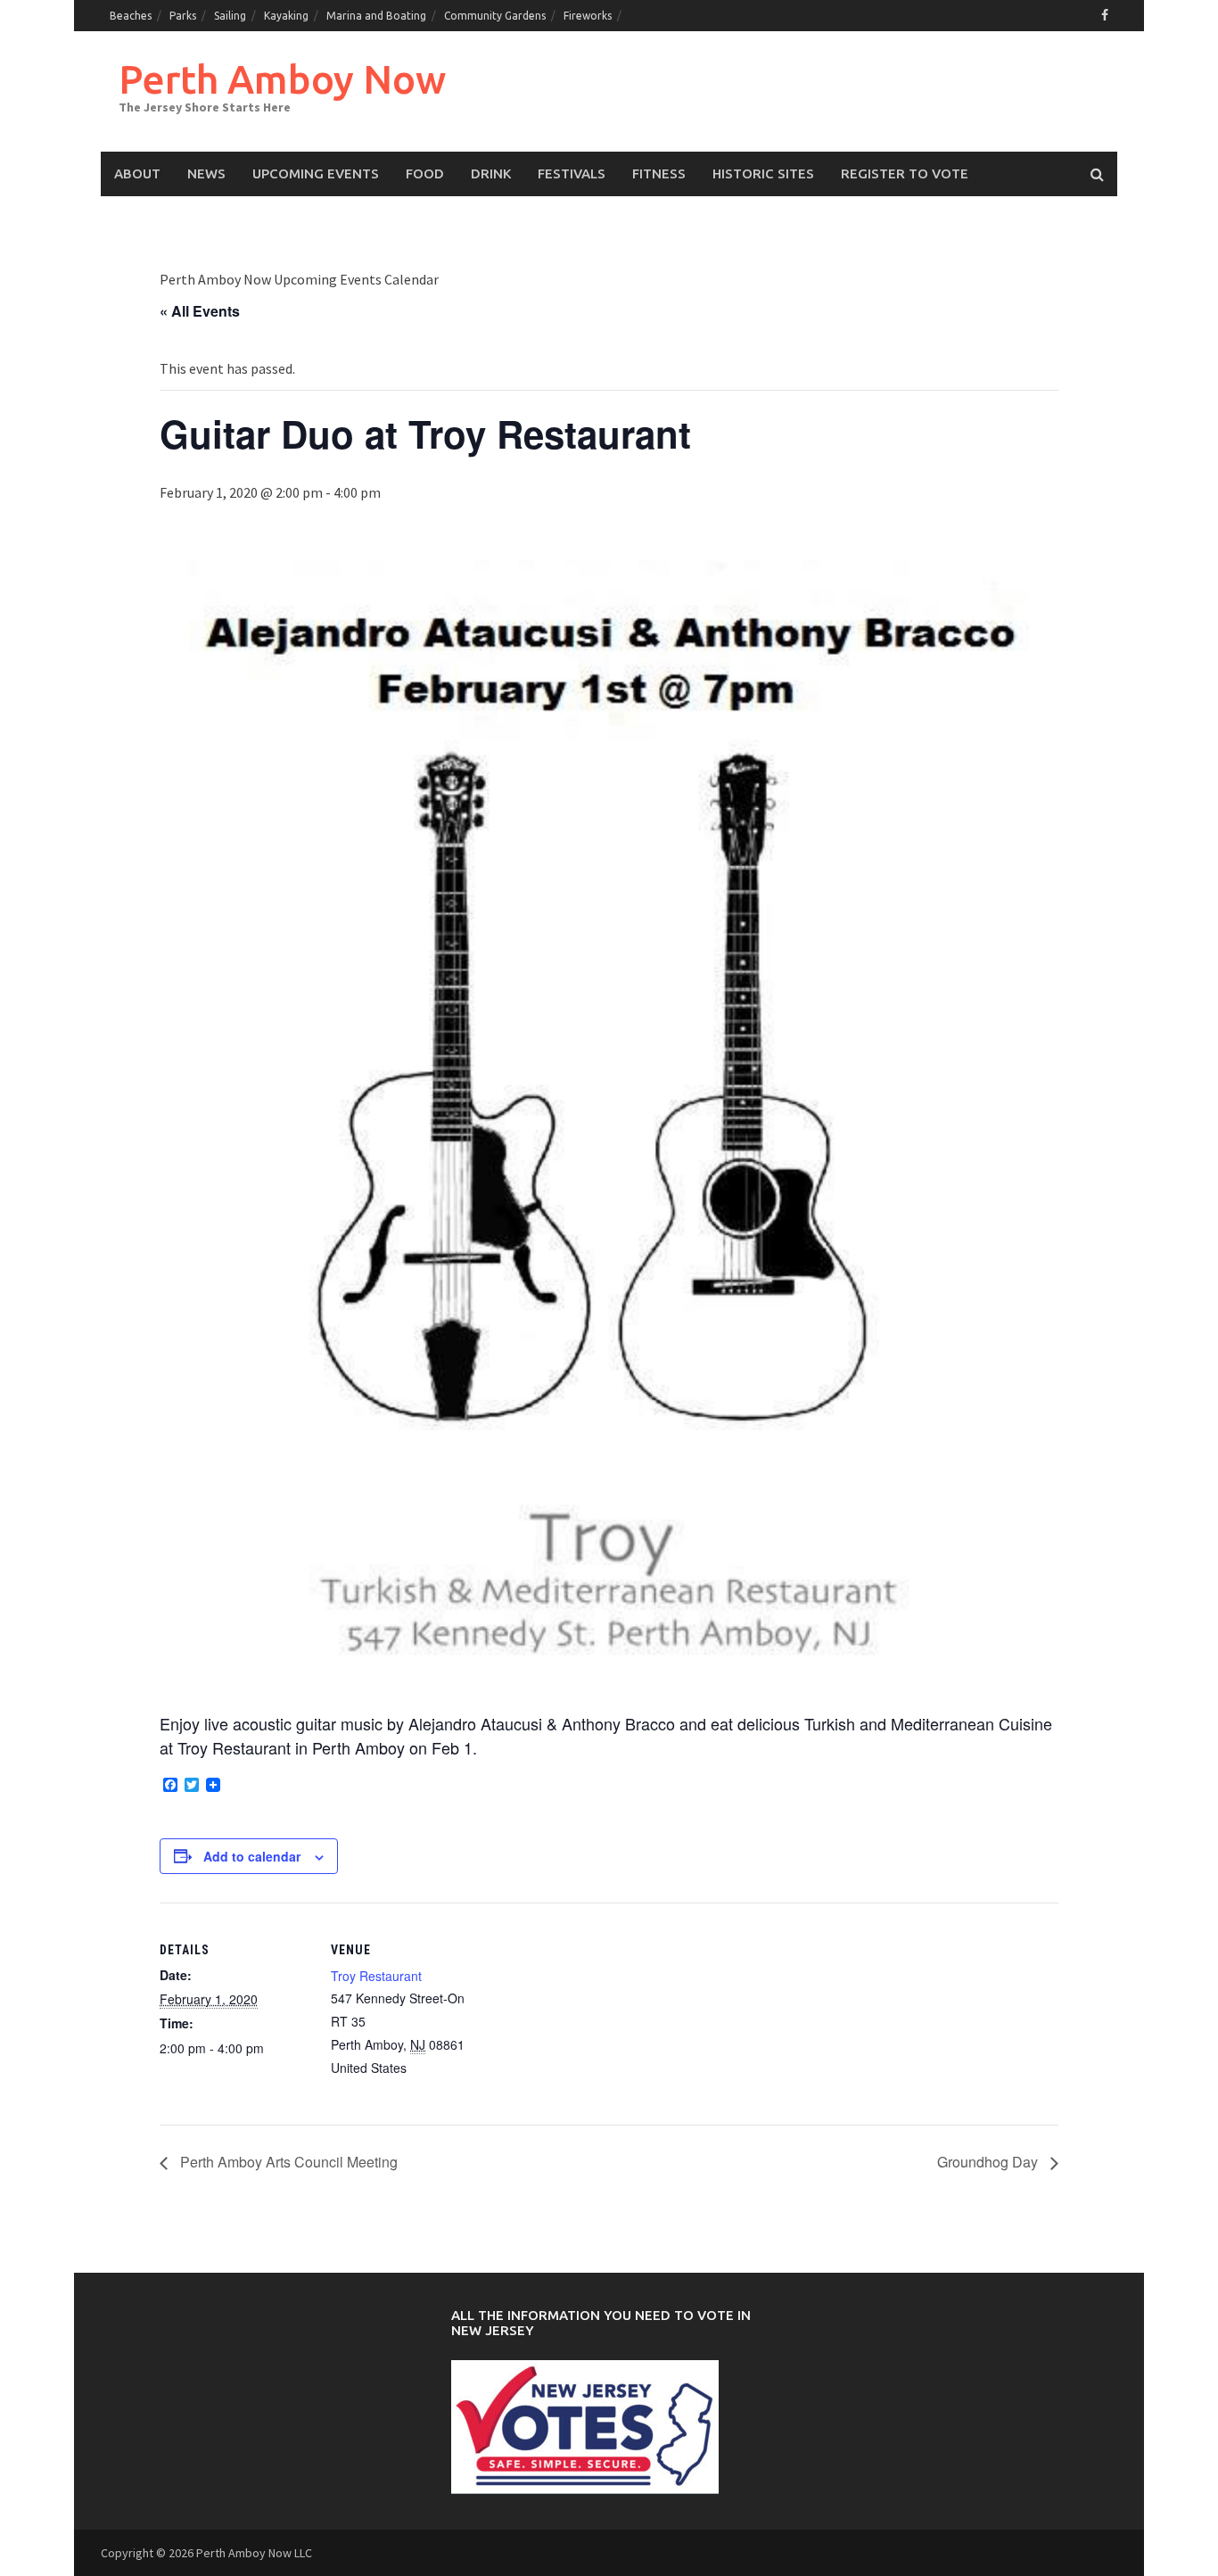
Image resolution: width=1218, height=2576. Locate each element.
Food (425, 173)
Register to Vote (905, 173)
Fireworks (588, 16)
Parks (183, 16)
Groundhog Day (989, 2162)
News (206, 173)
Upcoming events (316, 173)
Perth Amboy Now (282, 79)
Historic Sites (763, 173)
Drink (491, 173)
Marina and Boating (376, 16)
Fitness (659, 173)
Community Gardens (495, 16)
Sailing (230, 16)
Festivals (572, 173)
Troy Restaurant (376, 1976)
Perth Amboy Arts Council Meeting (287, 2162)
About (137, 173)
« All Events (200, 311)
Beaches (131, 16)
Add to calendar (252, 1856)
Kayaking (286, 16)
